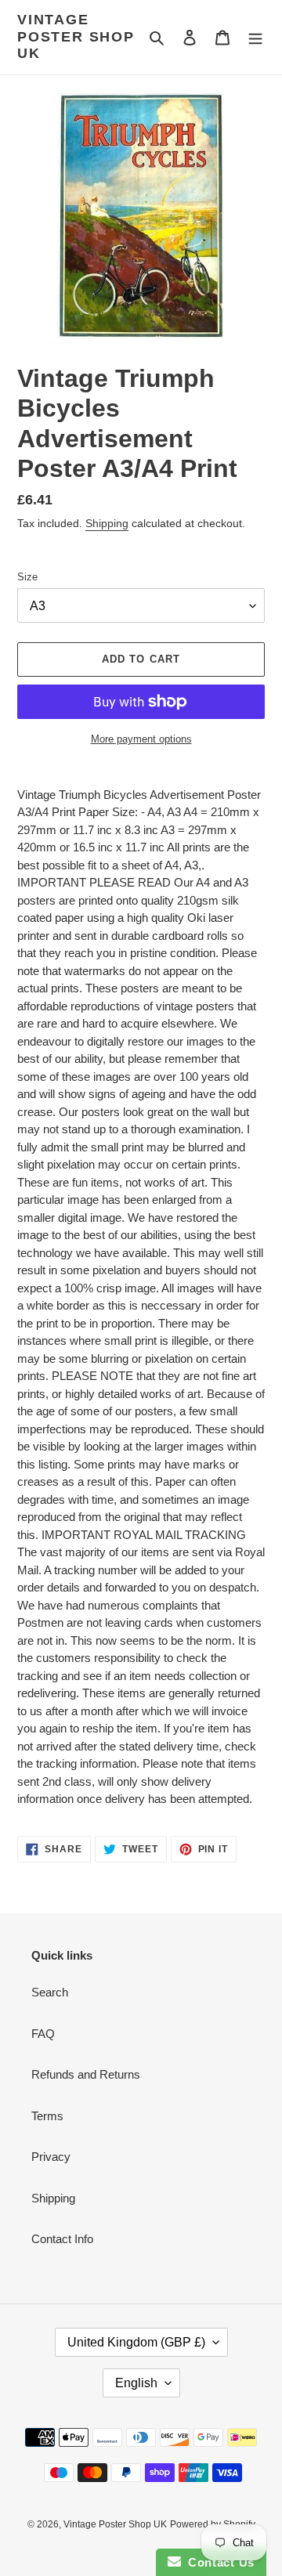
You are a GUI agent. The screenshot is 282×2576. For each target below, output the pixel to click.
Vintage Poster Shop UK (76, 36)
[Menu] (255, 37)
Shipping (107, 523)
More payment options (141, 739)
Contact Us (218, 2562)
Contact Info (62, 2239)
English (136, 2383)
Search (50, 1992)
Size (27, 577)
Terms (47, 2116)
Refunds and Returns (86, 2074)
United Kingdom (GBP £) (136, 2342)
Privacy (51, 2157)
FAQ (43, 2034)
